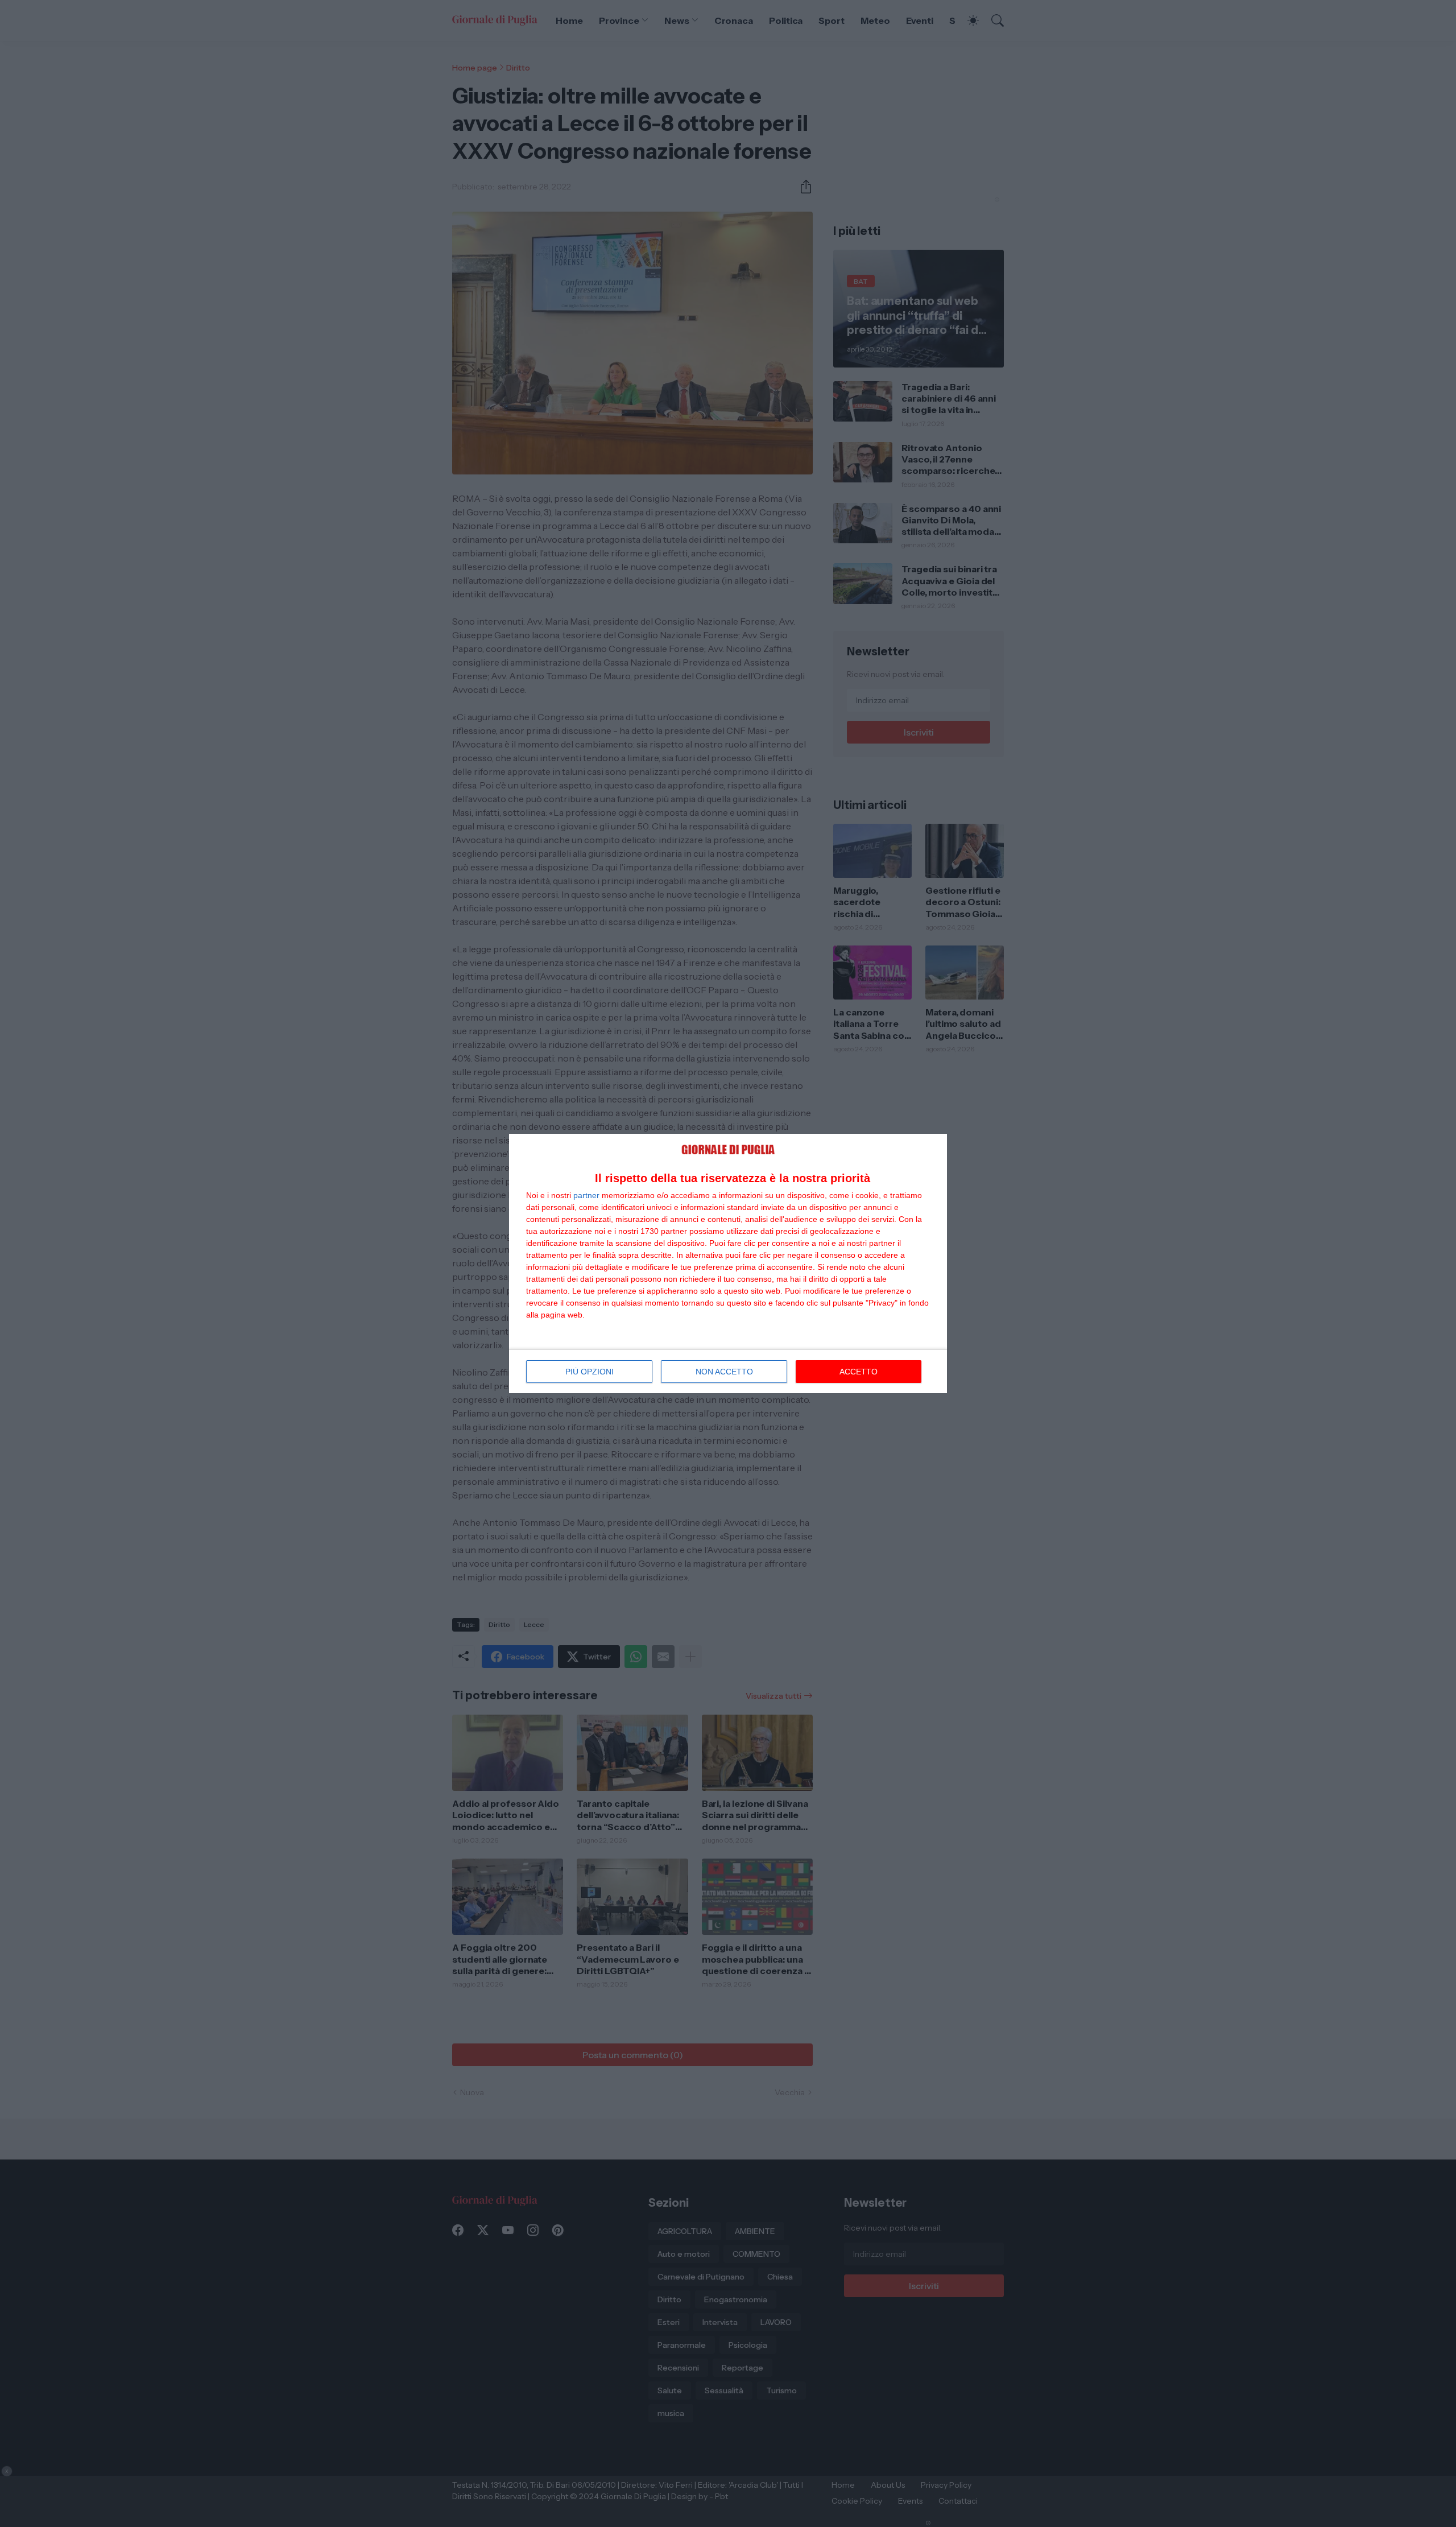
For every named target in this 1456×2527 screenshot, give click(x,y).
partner (586, 1195)
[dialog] (728, 1264)
